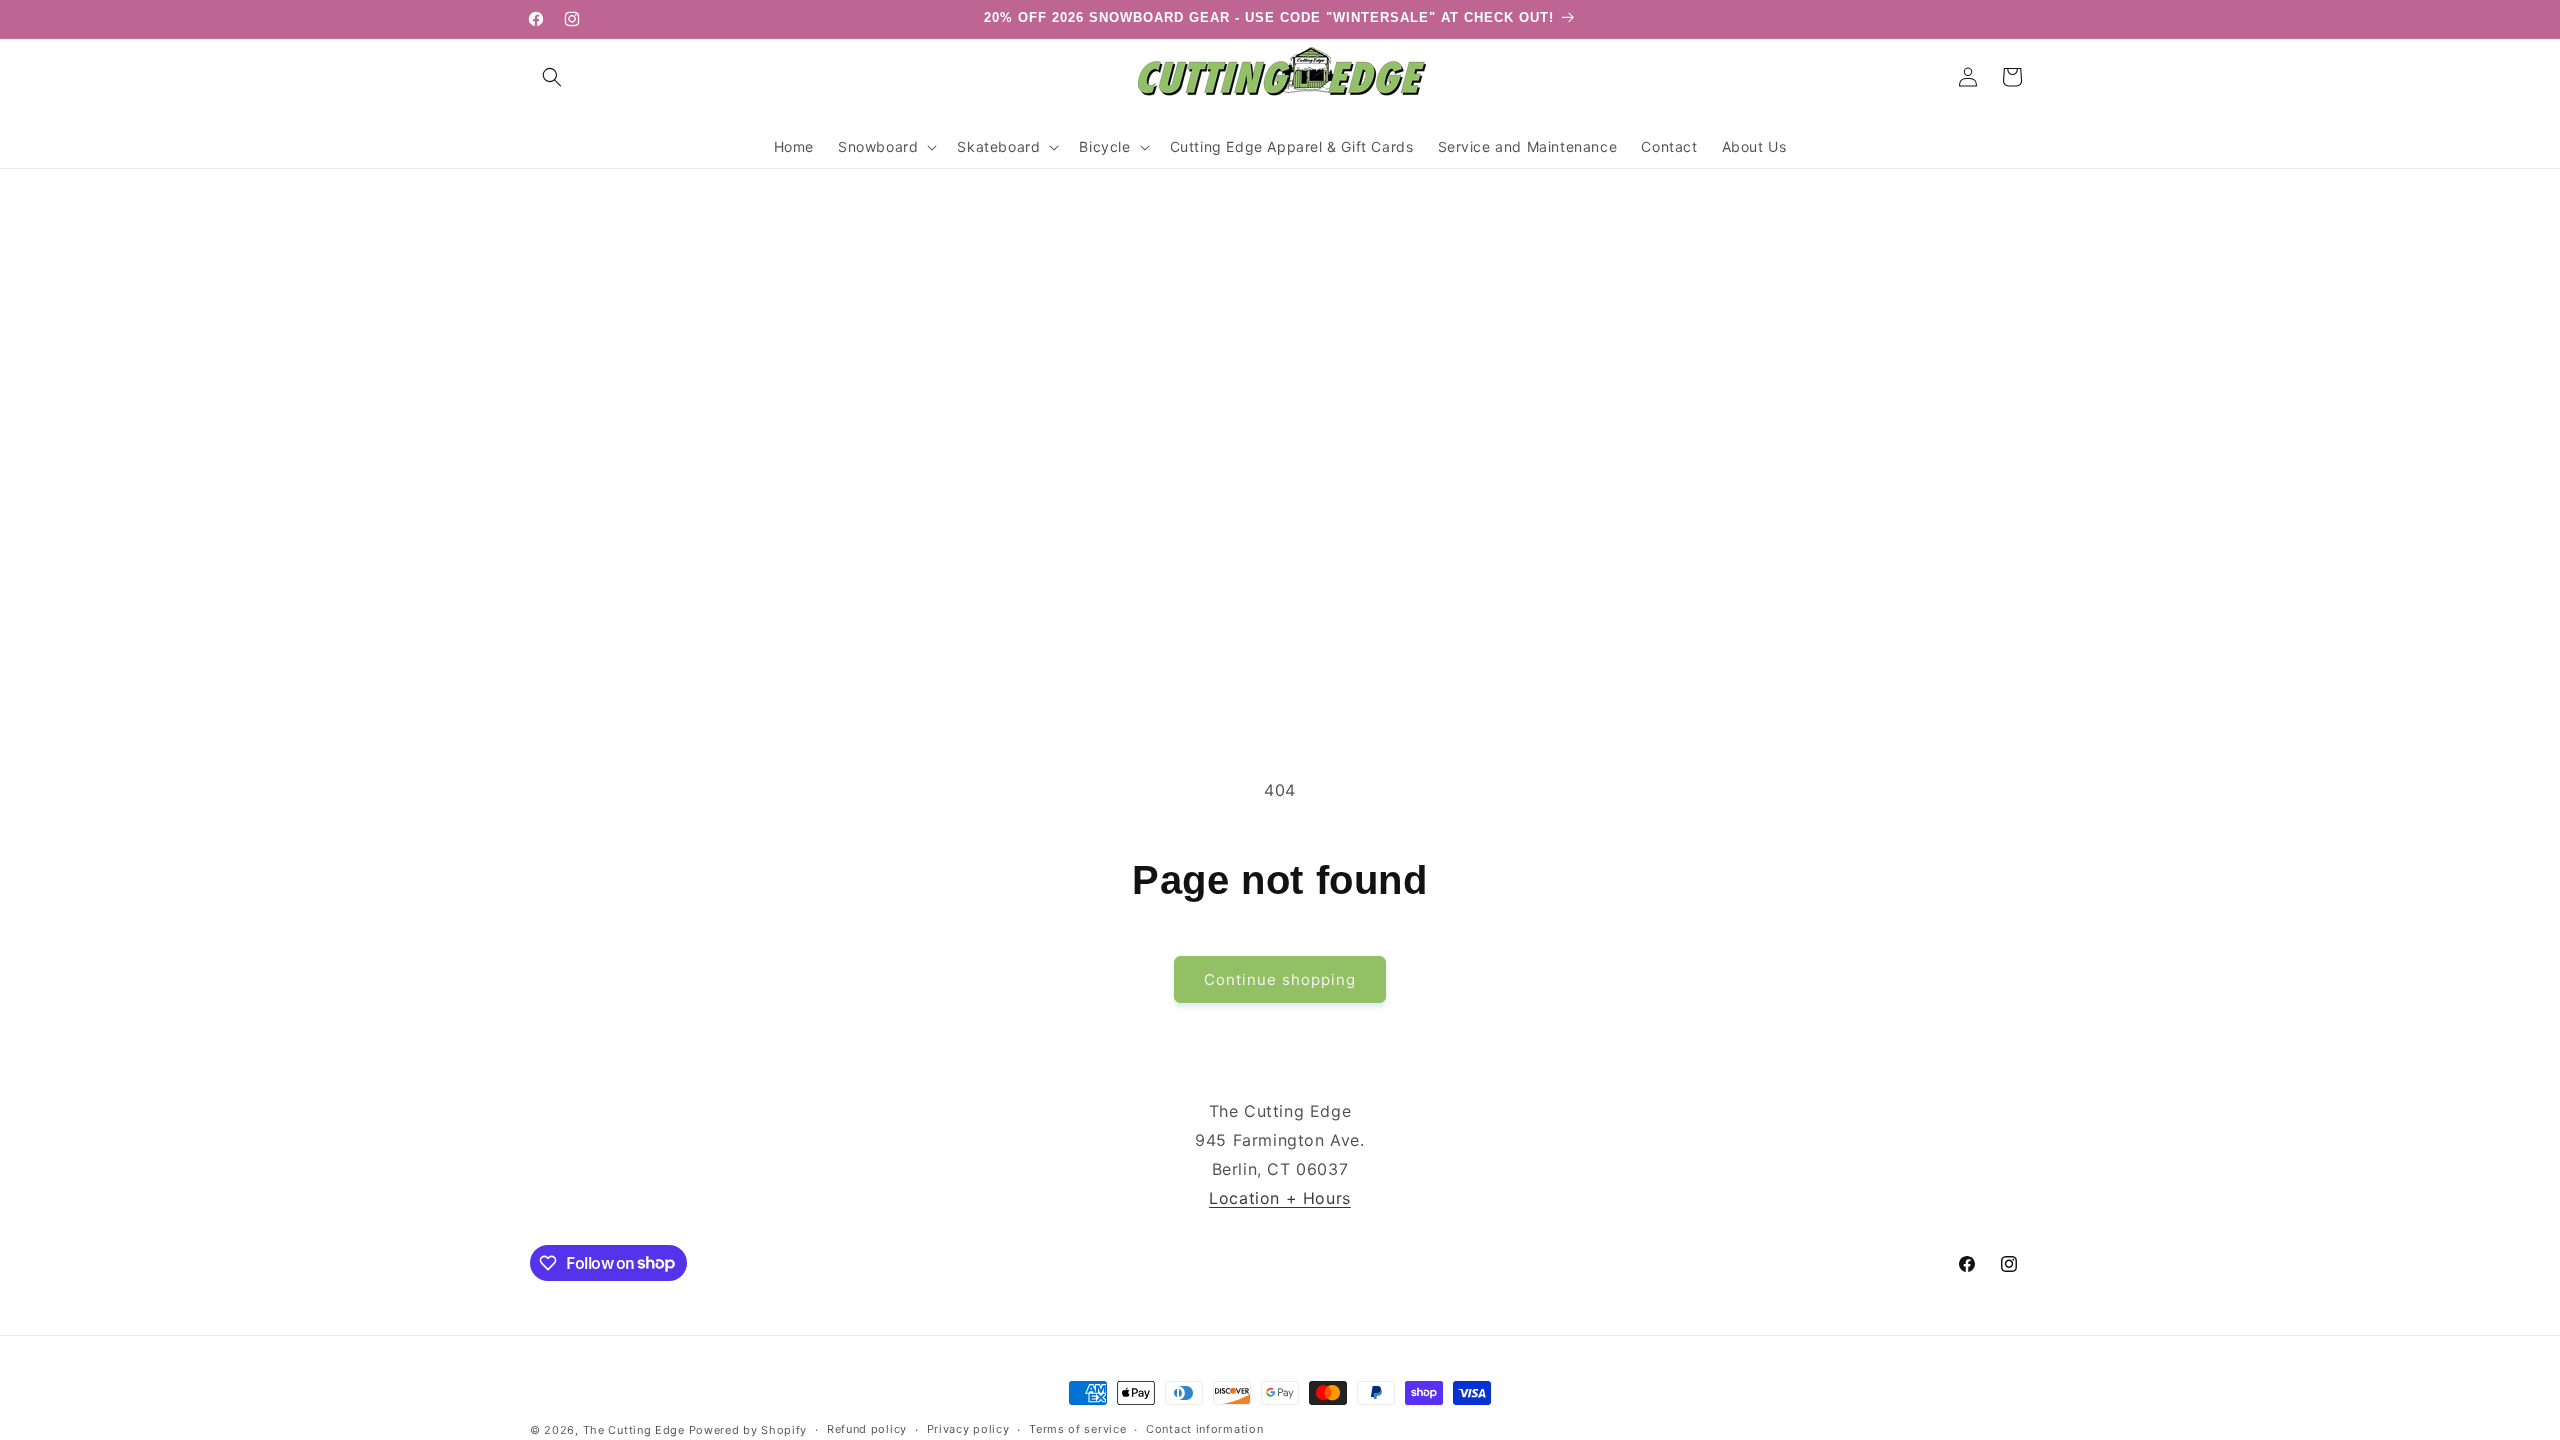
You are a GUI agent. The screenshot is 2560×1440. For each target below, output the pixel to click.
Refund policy (867, 1429)
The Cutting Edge (634, 1430)
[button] (552, 77)
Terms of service (1077, 1429)
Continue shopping (1280, 979)
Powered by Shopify (748, 1430)
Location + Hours (1280, 1198)
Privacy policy (968, 1429)
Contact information (1204, 1429)
